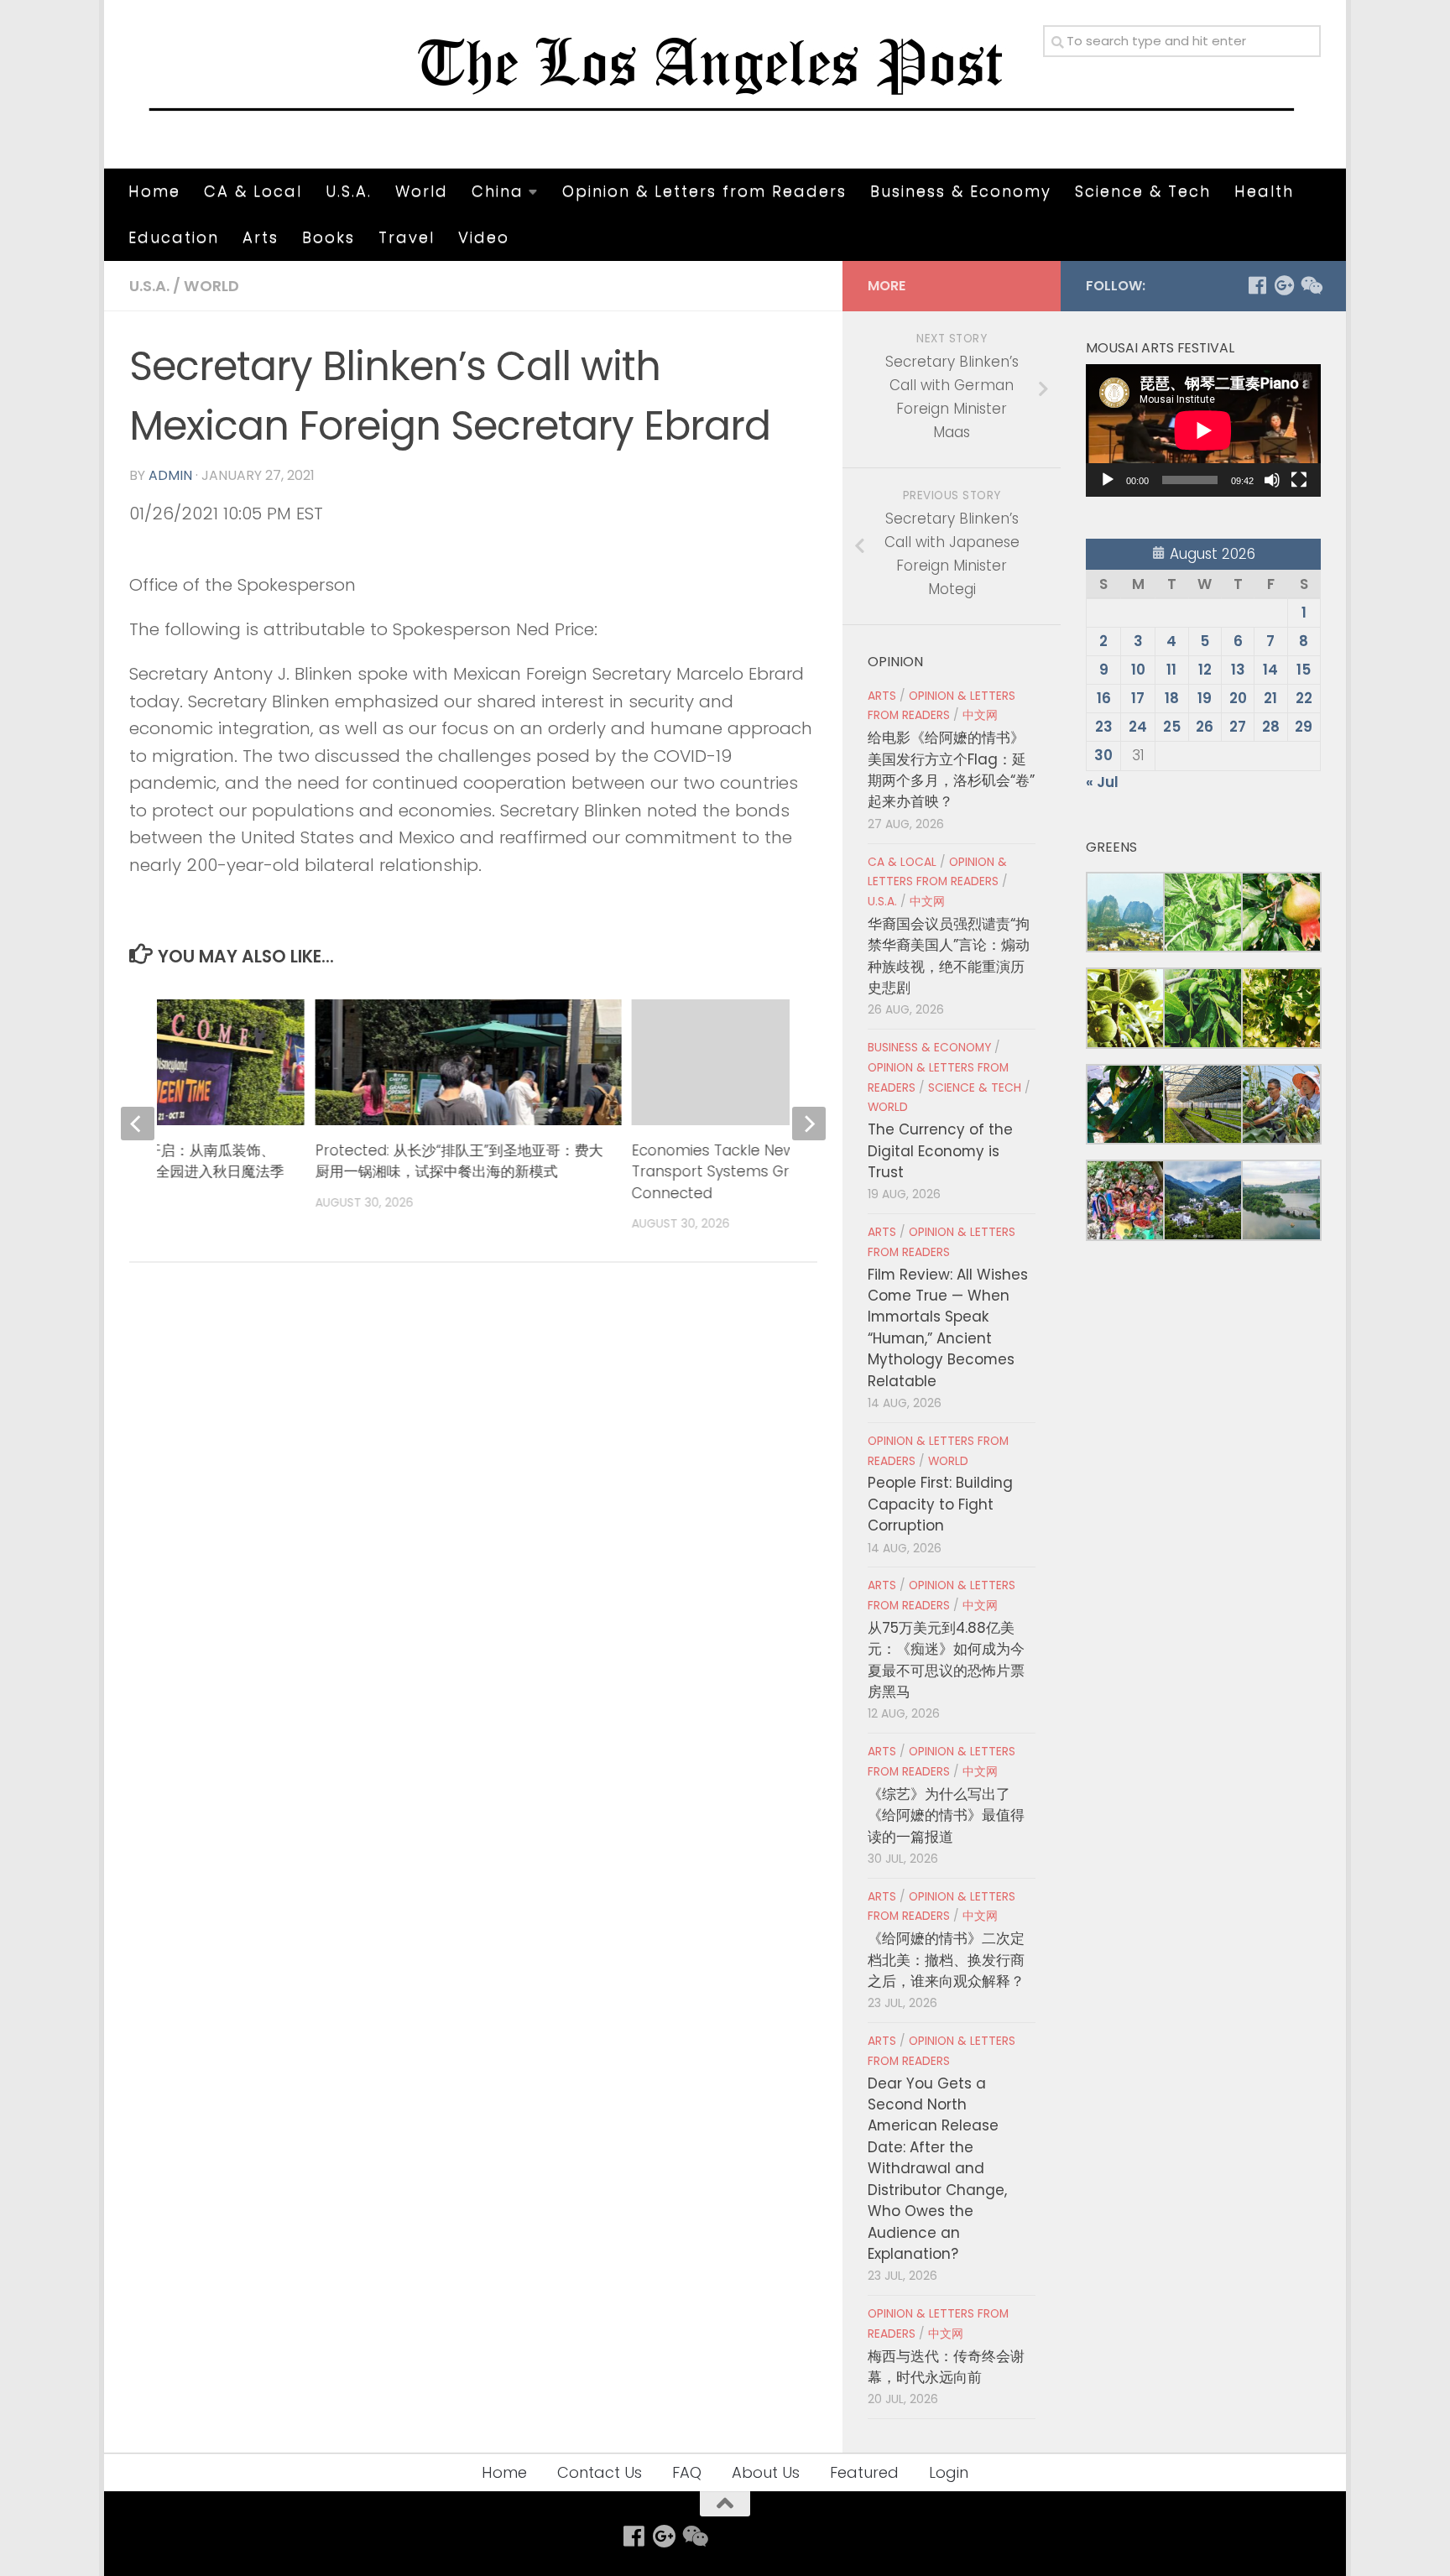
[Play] (1108, 480)
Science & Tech (1143, 191)
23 (1104, 727)
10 (1138, 670)
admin (170, 475)
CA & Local (253, 191)
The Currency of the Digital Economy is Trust (940, 1151)
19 (1205, 698)
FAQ (687, 2472)
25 (1172, 727)
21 (1270, 698)
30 (1103, 755)
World (422, 191)
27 (1238, 727)
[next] (809, 1124)
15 (1304, 670)
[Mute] (1272, 480)
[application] (1203, 430)
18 (1172, 698)
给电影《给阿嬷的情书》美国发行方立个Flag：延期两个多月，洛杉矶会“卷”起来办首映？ (951, 769)
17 (1138, 698)
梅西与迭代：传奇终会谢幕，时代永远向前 (946, 2367)
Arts (261, 237)
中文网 (980, 715)
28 (1271, 727)
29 (1304, 727)
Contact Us (600, 2472)
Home (154, 191)
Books (329, 237)
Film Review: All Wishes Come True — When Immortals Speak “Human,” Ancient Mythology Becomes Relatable (948, 1328)
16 (1104, 698)
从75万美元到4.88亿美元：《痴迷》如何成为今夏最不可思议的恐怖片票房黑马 (946, 1660)
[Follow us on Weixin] (1311, 285)
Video (484, 237)
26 (1205, 727)
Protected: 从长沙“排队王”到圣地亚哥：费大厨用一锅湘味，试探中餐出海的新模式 (459, 1161)
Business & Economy (961, 191)
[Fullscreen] (1299, 480)
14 (1270, 670)
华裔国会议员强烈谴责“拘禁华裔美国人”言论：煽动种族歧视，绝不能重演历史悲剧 (949, 956)
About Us (766, 2472)
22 (1304, 698)
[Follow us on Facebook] (1257, 285)
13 (1238, 670)
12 (1205, 670)
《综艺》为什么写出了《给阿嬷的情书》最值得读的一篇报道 (946, 1815)
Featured (864, 2472)
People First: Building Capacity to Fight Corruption (940, 1504)
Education (174, 237)
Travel (407, 237)
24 (1138, 727)
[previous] (138, 1124)
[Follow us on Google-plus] (1284, 285)
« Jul (1102, 782)
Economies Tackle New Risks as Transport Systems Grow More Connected (743, 1172)
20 (1238, 698)
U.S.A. (349, 191)
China (498, 191)
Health (1264, 191)
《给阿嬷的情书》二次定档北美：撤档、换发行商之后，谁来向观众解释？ (946, 1960)
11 (1171, 670)
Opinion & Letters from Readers (704, 191)
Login (949, 2472)
